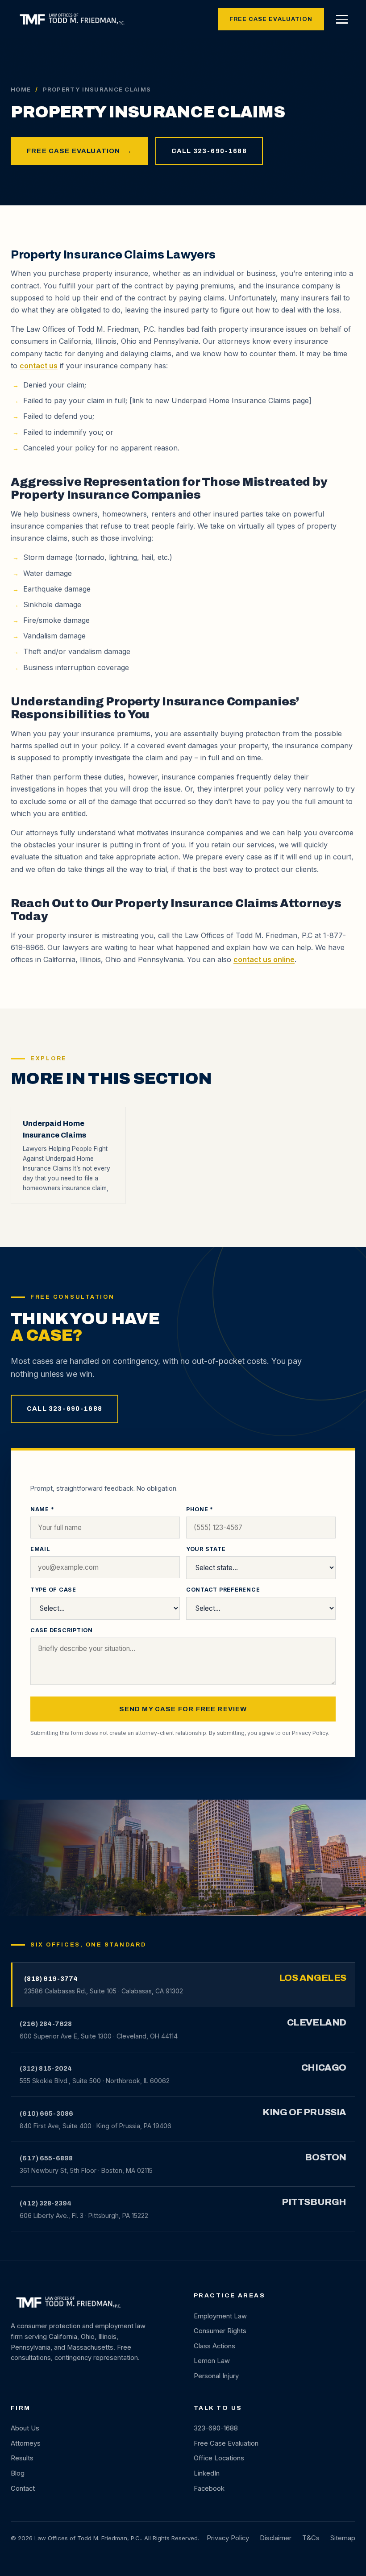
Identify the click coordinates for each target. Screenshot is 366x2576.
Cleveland (317, 2022)
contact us (39, 366)
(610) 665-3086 (46, 2113)
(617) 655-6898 (46, 2158)
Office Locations (219, 2458)
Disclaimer (276, 2538)
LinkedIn (207, 2473)
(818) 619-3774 (51, 1979)
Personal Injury (216, 2376)
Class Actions (214, 2346)
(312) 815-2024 (46, 2068)
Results (22, 2458)
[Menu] (342, 19)
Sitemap (343, 2538)
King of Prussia (304, 2112)
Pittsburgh (314, 2202)
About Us (25, 2428)
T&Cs (311, 2538)
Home (21, 89)
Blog (18, 2473)
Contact (23, 2488)
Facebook (209, 2488)
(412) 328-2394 (46, 2203)
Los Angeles (313, 1978)
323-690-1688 (216, 2428)
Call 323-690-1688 (209, 151)
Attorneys (26, 2443)
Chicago (324, 2067)
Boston (326, 2157)
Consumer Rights (220, 2331)
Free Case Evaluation (271, 19)
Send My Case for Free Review (183, 1709)
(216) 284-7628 (46, 2024)
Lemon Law (212, 2361)
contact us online (264, 959)
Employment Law (220, 2316)
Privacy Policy (310, 1733)
